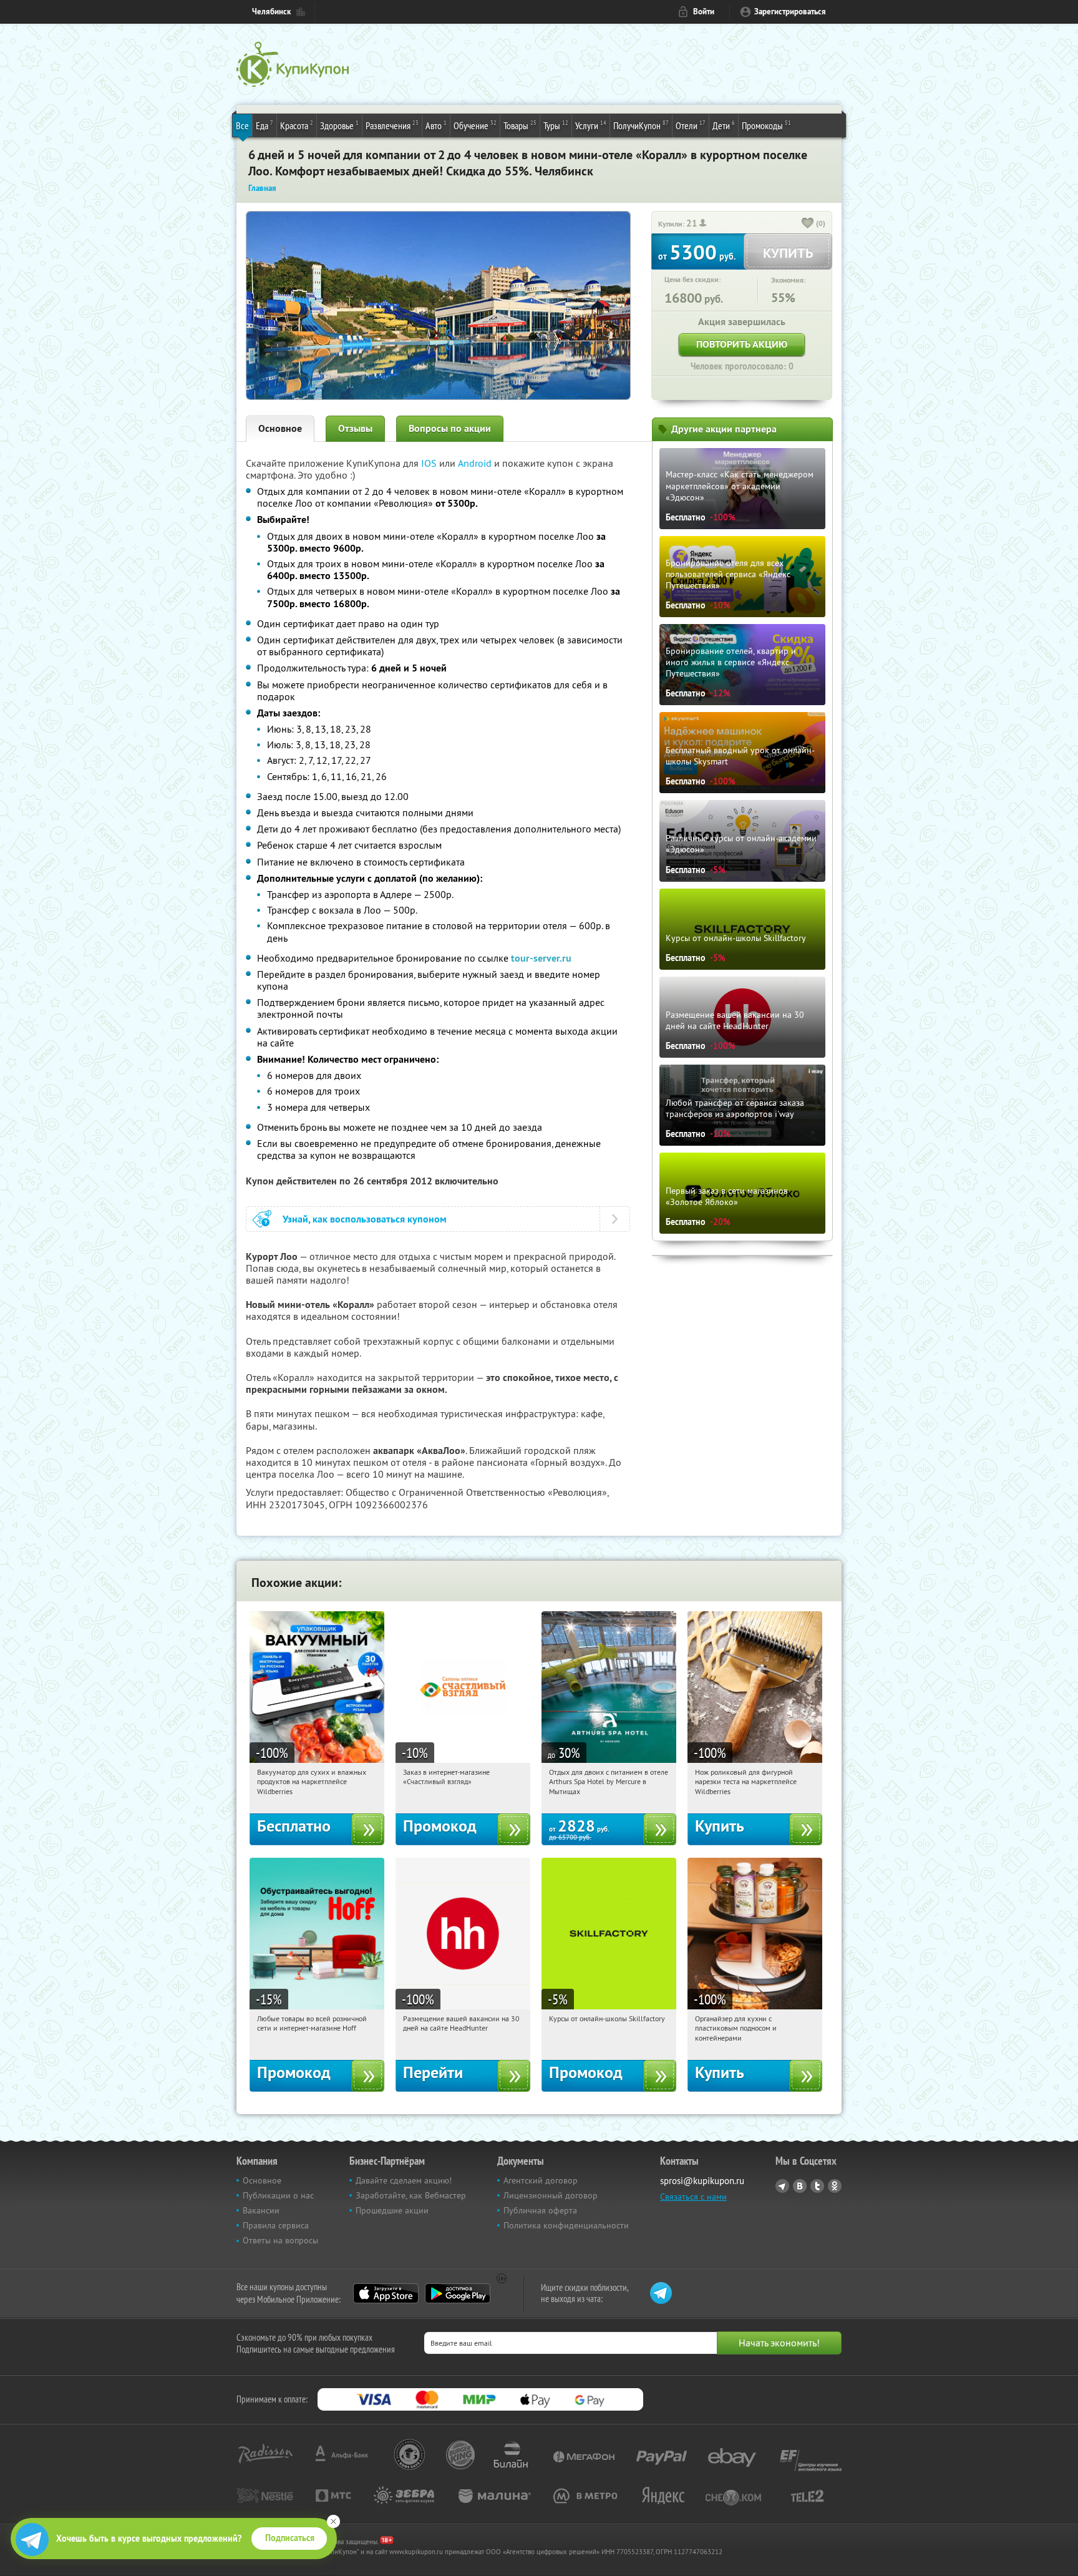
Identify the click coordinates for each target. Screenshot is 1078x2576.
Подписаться (290, 2538)
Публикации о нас (278, 2195)
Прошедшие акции (392, 2210)
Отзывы (355, 428)
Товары (520, 125)
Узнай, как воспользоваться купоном (365, 1219)
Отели (691, 125)
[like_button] (808, 224)
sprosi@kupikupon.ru (702, 2181)
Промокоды (766, 125)
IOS (430, 463)
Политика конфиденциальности (566, 2225)
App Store (386, 2293)
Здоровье (339, 125)
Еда (265, 125)
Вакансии (261, 2210)
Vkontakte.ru (800, 2186)
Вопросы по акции (450, 428)
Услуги (591, 125)
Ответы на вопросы (280, 2240)
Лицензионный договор (551, 2195)
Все (242, 125)
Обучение (475, 125)
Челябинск (271, 12)
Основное (280, 428)
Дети (724, 125)
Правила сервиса (276, 2225)
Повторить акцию (742, 344)
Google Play (458, 2293)
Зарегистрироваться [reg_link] (790, 12)
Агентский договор (541, 2180)
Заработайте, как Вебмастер (411, 2195)
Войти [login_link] (704, 12)
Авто (436, 125)
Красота (297, 125)
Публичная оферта (540, 2210)
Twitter (817, 2186)
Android (476, 463)
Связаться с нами (693, 2197)
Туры (556, 125)
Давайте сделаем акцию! (404, 2180)
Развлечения (392, 125)
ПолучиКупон (641, 125)
